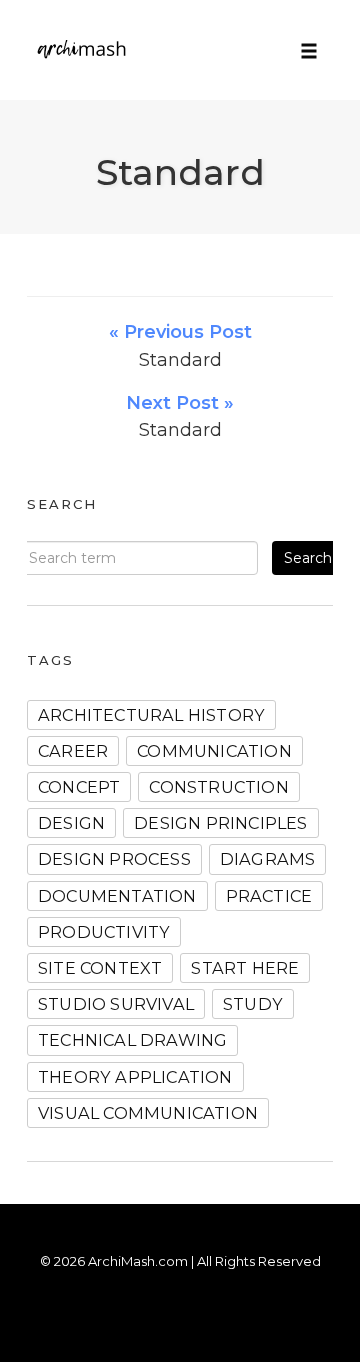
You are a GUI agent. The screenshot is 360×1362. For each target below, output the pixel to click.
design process (114, 859)
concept (79, 787)
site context (100, 968)
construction (218, 787)
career (73, 751)
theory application (135, 1077)
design (71, 823)
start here (245, 968)
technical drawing (132, 1040)
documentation (117, 896)
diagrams (268, 859)
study (253, 1004)
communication (214, 751)
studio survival (116, 1004)
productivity (104, 932)
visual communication (148, 1113)
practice (269, 896)
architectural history (151, 715)
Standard (180, 172)
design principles (220, 823)
